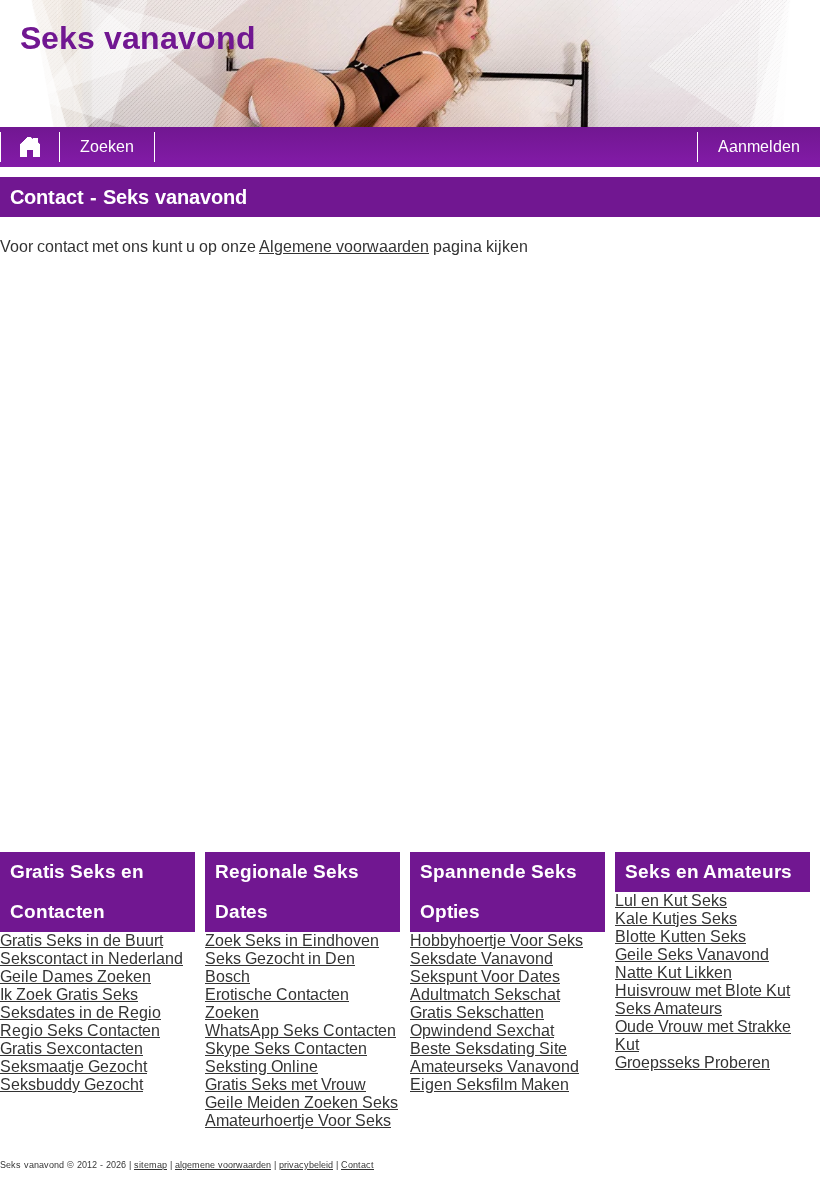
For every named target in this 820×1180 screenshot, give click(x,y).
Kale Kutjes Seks (676, 918)
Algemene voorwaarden (344, 246)
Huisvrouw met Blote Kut (702, 990)
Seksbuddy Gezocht (71, 1084)
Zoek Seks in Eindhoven (292, 940)
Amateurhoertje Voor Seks (298, 1120)
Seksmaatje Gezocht (73, 1066)
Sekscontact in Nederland (91, 958)
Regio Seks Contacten (80, 1030)
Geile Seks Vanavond (692, 954)
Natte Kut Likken (673, 972)
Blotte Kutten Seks (680, 936)
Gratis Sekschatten (477, 1012)
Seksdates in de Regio (80, 1012)
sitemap (150, 1165)
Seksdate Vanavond (481, 958)
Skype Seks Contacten (286, 1048)
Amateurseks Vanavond (494, 1066)
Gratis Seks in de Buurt (81, 940)
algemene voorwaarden (223, 1165)
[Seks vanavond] (30, 147)
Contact (357, 1165)
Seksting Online (261, 1066)
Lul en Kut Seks (671, 900)
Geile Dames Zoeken (75, 976)
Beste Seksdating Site (488, 1048)
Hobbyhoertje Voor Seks (496, 940)
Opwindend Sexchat (482, 1030)
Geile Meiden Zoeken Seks (301, 1102)
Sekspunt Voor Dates (485, 976)
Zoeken (107, 146)
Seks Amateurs (668, 1008)
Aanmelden (759, 146)
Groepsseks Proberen (692, 1062)
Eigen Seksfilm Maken (489, 1084)
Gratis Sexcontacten (71, 1048)
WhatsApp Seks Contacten (300, 1030)
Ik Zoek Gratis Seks (69, 994)
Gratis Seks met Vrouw (285, 1084)
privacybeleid (306, 1165)
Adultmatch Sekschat (485, 994)
